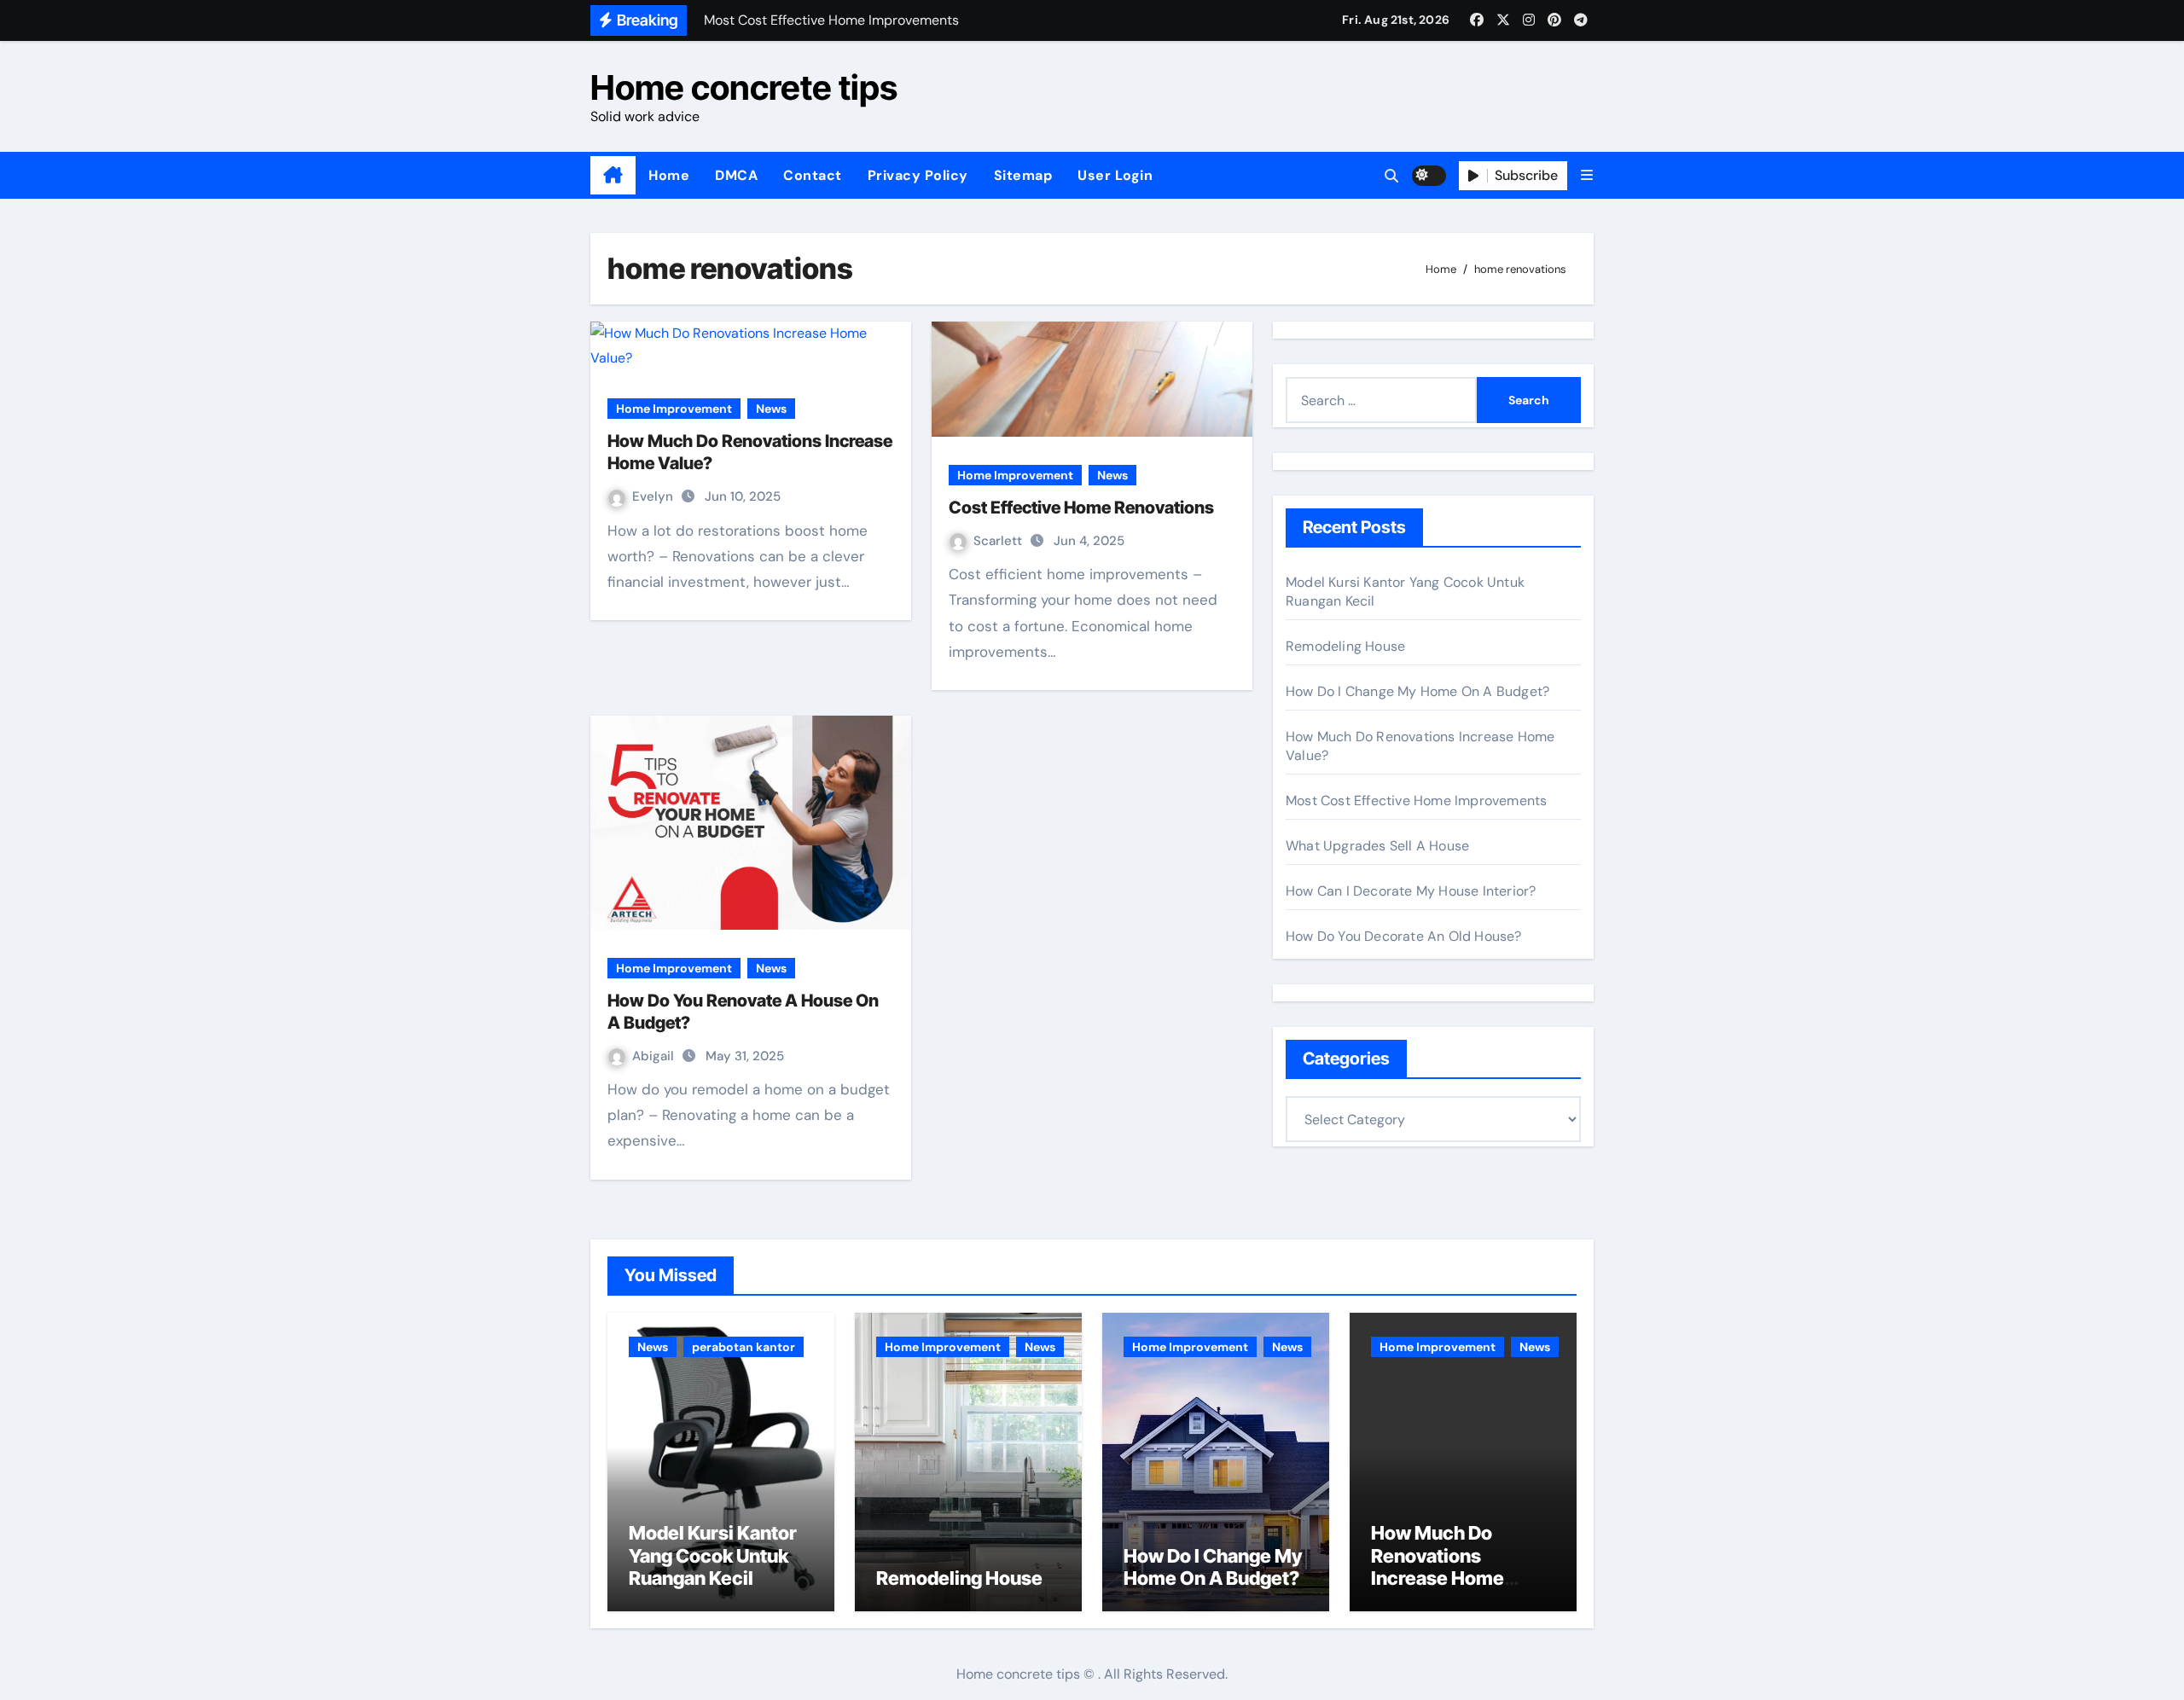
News (771, 409)
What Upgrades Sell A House (1377, 846)
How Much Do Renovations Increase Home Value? (1438, 1567)
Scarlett (999, 541)
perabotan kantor (743, 1347)
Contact (813, 175)
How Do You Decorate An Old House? (1404, 936)
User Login (1115, 175)
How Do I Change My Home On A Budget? (1417, 691)
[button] (1587, 175)
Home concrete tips (744, 87)
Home (669, 175)
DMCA (736, 175)
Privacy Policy (918, 175)
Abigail (655, 1056)
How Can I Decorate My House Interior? (1411, 891)
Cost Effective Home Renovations (1081, 508)
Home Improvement (674, 409)
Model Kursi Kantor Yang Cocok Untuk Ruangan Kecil (713, 1555)
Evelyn (654, 496)
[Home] (613, 176)
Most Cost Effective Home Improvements (1416, 801)
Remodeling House (1345, 646)
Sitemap (1023, 175)
